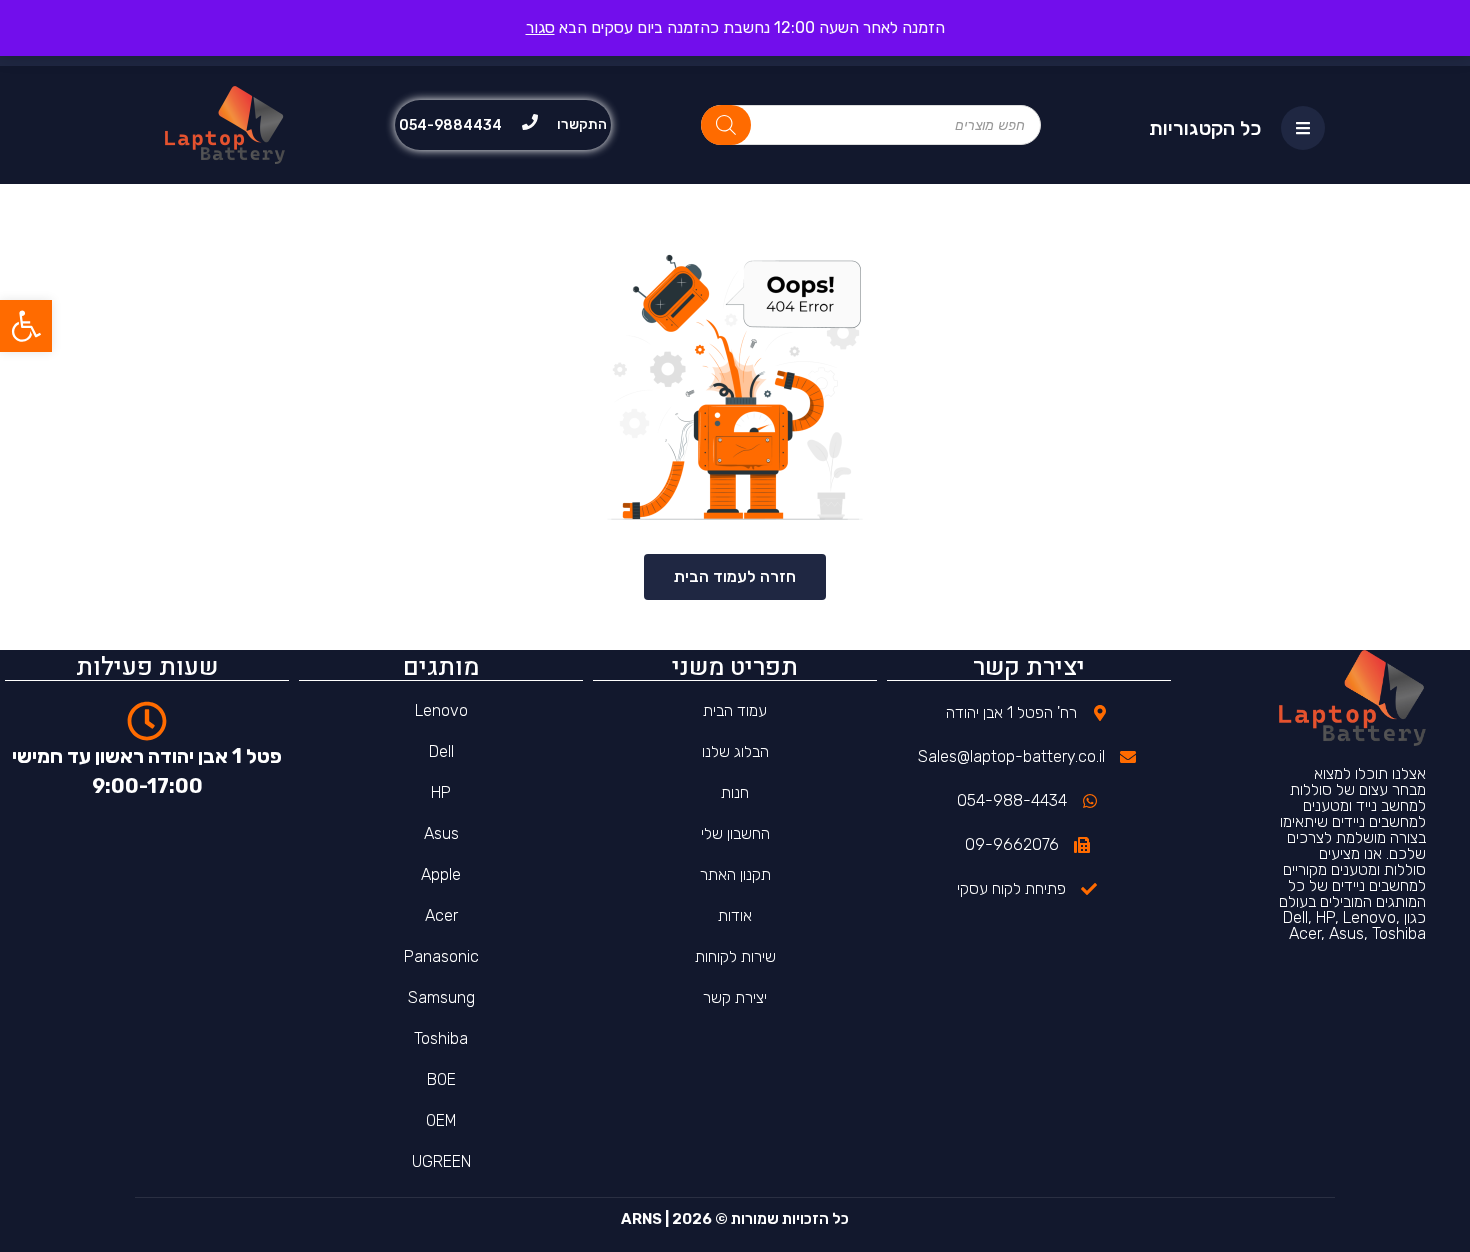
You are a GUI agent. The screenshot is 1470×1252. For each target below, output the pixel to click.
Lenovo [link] (441, 710)
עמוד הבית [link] (735, 710)
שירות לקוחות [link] (735, 956)
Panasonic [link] (441, 956)
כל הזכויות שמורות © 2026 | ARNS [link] (735, 1219)
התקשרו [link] (582, 124)
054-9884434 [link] (450, 125)
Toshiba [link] (441, 1038)
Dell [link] (441, 751)
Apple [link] (441, 874)
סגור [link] (540, 27)
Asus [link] (441, 833)
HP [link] (441, 792)
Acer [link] (441, 915)
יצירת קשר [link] (735, 997)
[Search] (726, 125)
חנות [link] (735, 792)
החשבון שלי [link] (735, 833)
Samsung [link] (441, 997)
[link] (26, 326)
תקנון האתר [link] (735, 874)
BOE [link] (441, 1079)
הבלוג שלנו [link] (735, 751)
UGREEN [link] (441, 1161)
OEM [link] (441, 1120)
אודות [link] (735, 915)
